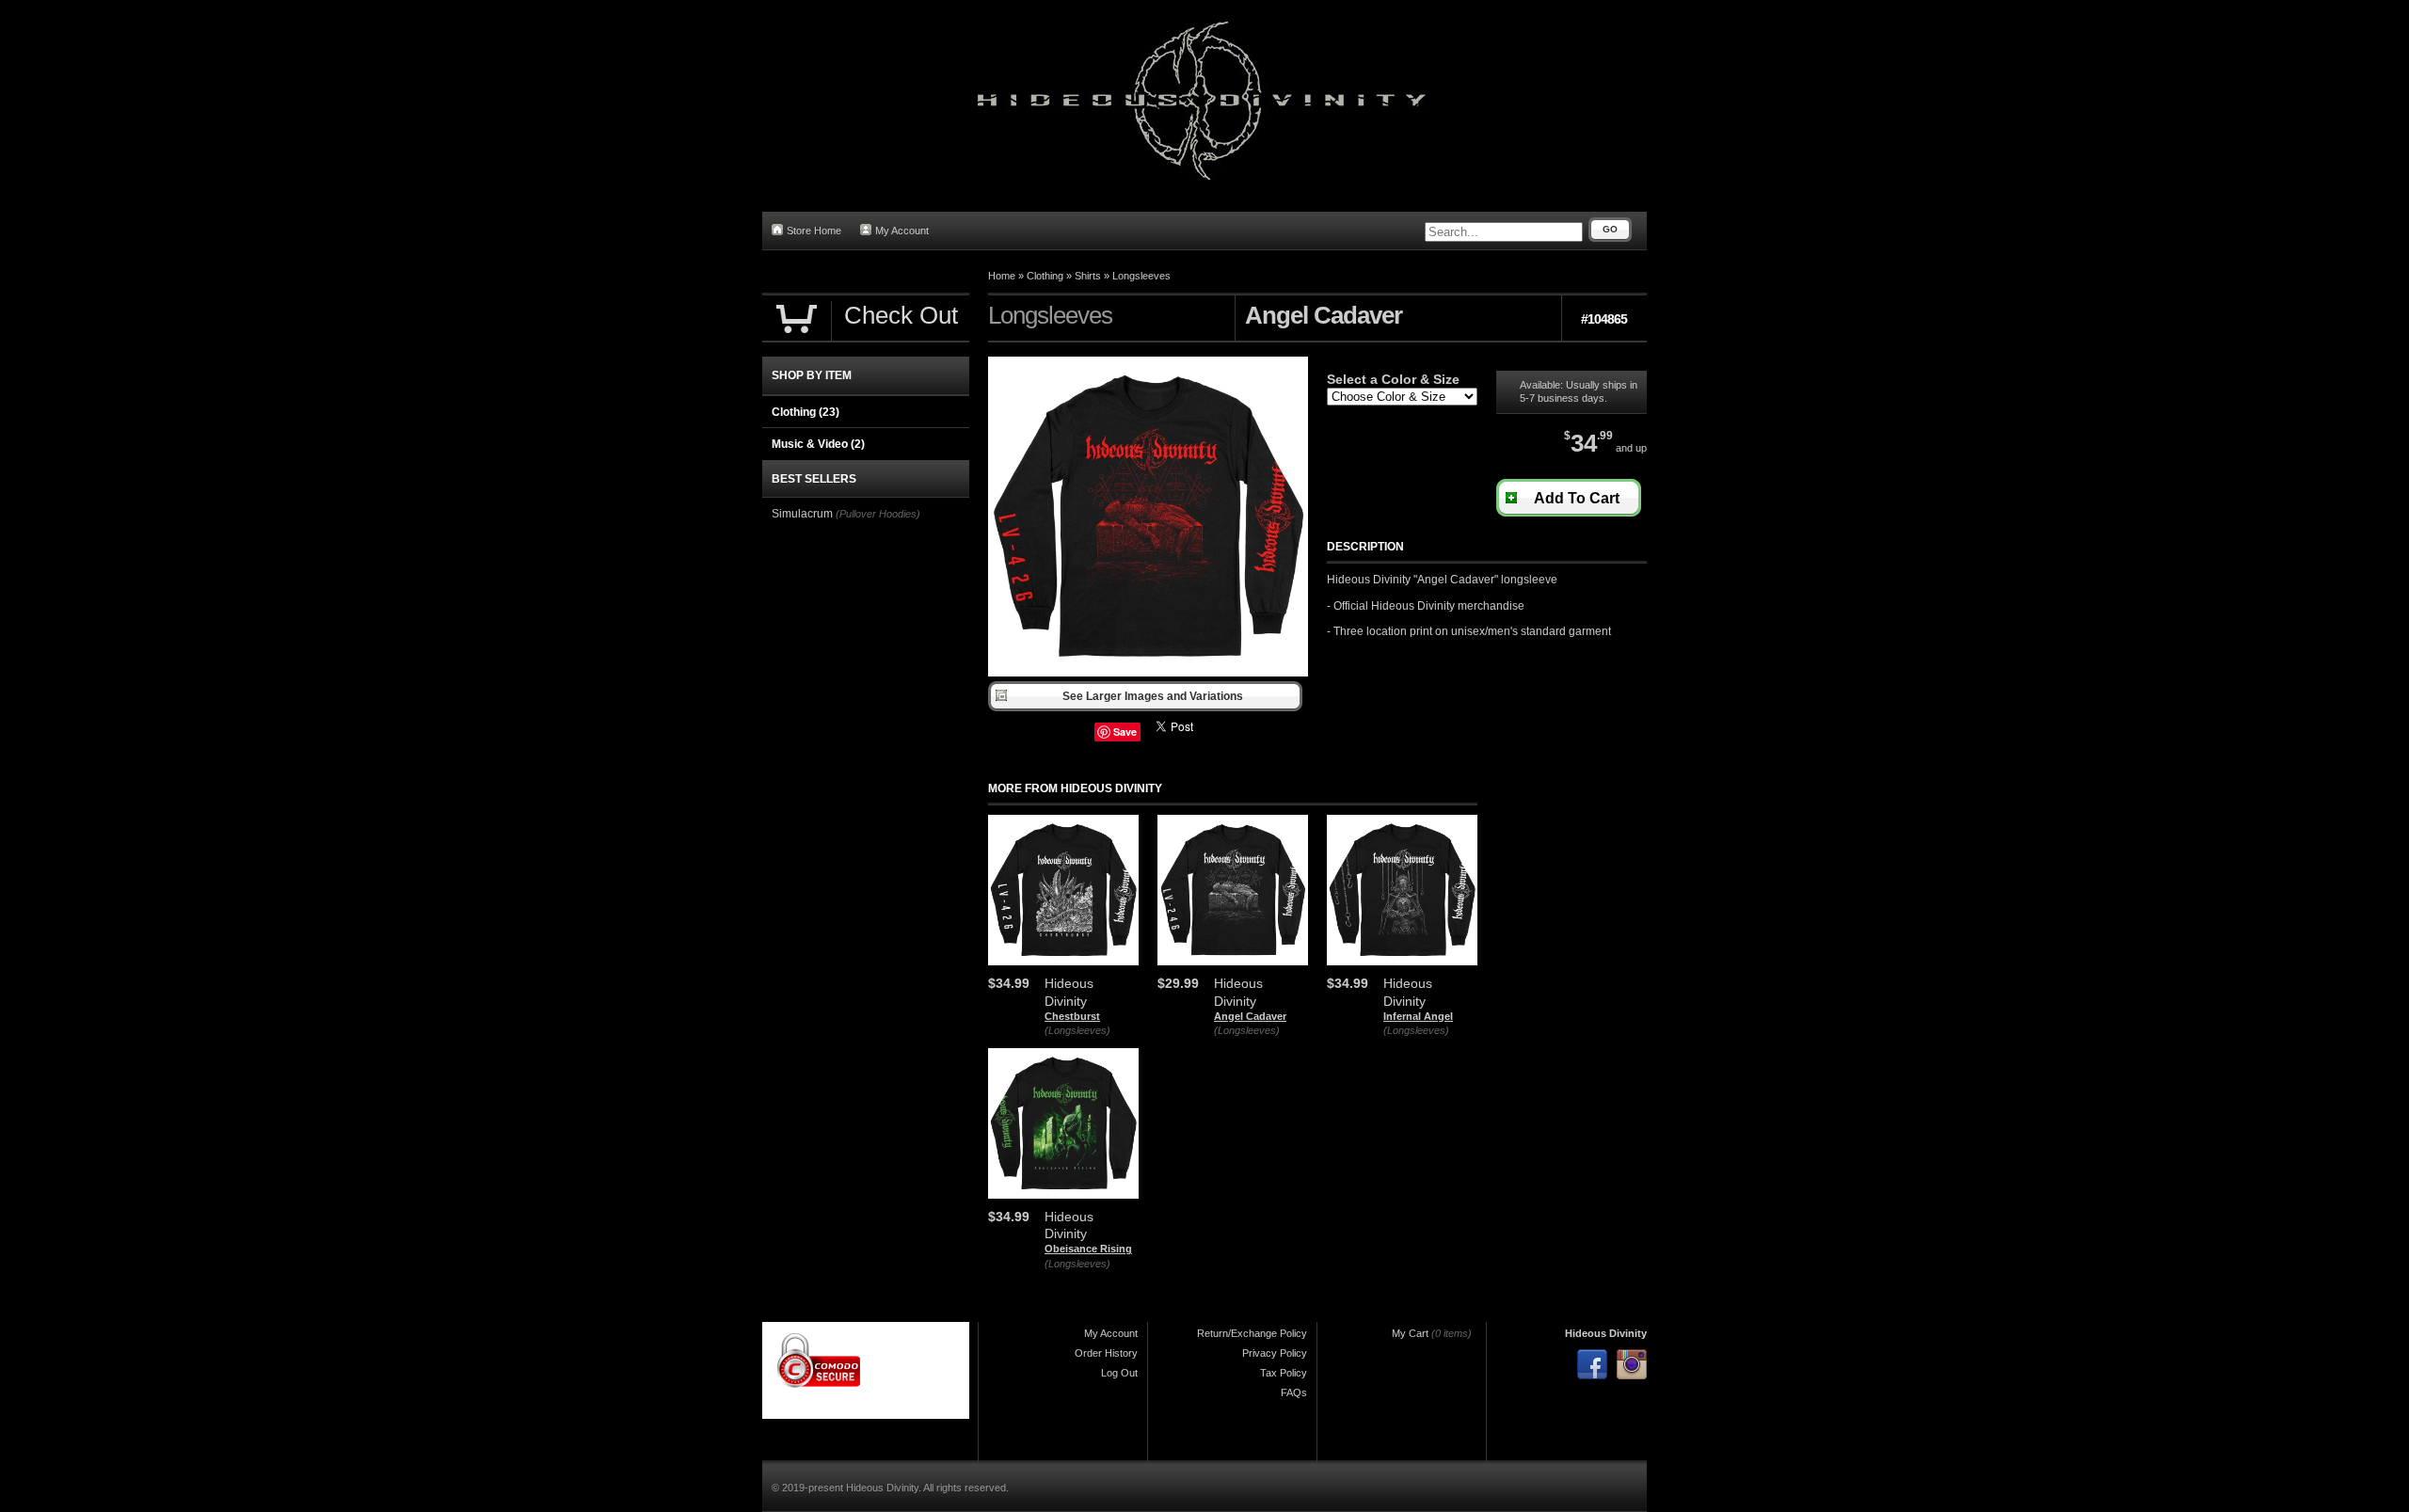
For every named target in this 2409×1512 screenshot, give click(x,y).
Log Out (1119, 1373)
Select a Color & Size (1393, 379)
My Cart (1410, 1333)
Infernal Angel (1418, 1016)
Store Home (814, 231)
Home (1002, 276)
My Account (902, 231)
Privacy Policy (1275, 1353)
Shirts (1088, 276)
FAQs (1294, 1393)
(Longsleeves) (1077, 1030)
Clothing (1045, 276)
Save (1125, 732)
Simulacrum (802, 514)
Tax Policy (1284, 1373)
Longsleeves (1141, 276)
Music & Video (818, 444)
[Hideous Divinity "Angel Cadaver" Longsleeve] (1148, 673)
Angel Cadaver (1250, 1016)
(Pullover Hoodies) (878, 514)
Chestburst (1072, 1016)
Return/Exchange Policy (1252, 1333)
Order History (1106, 1353)
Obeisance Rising (1088, 1249)
